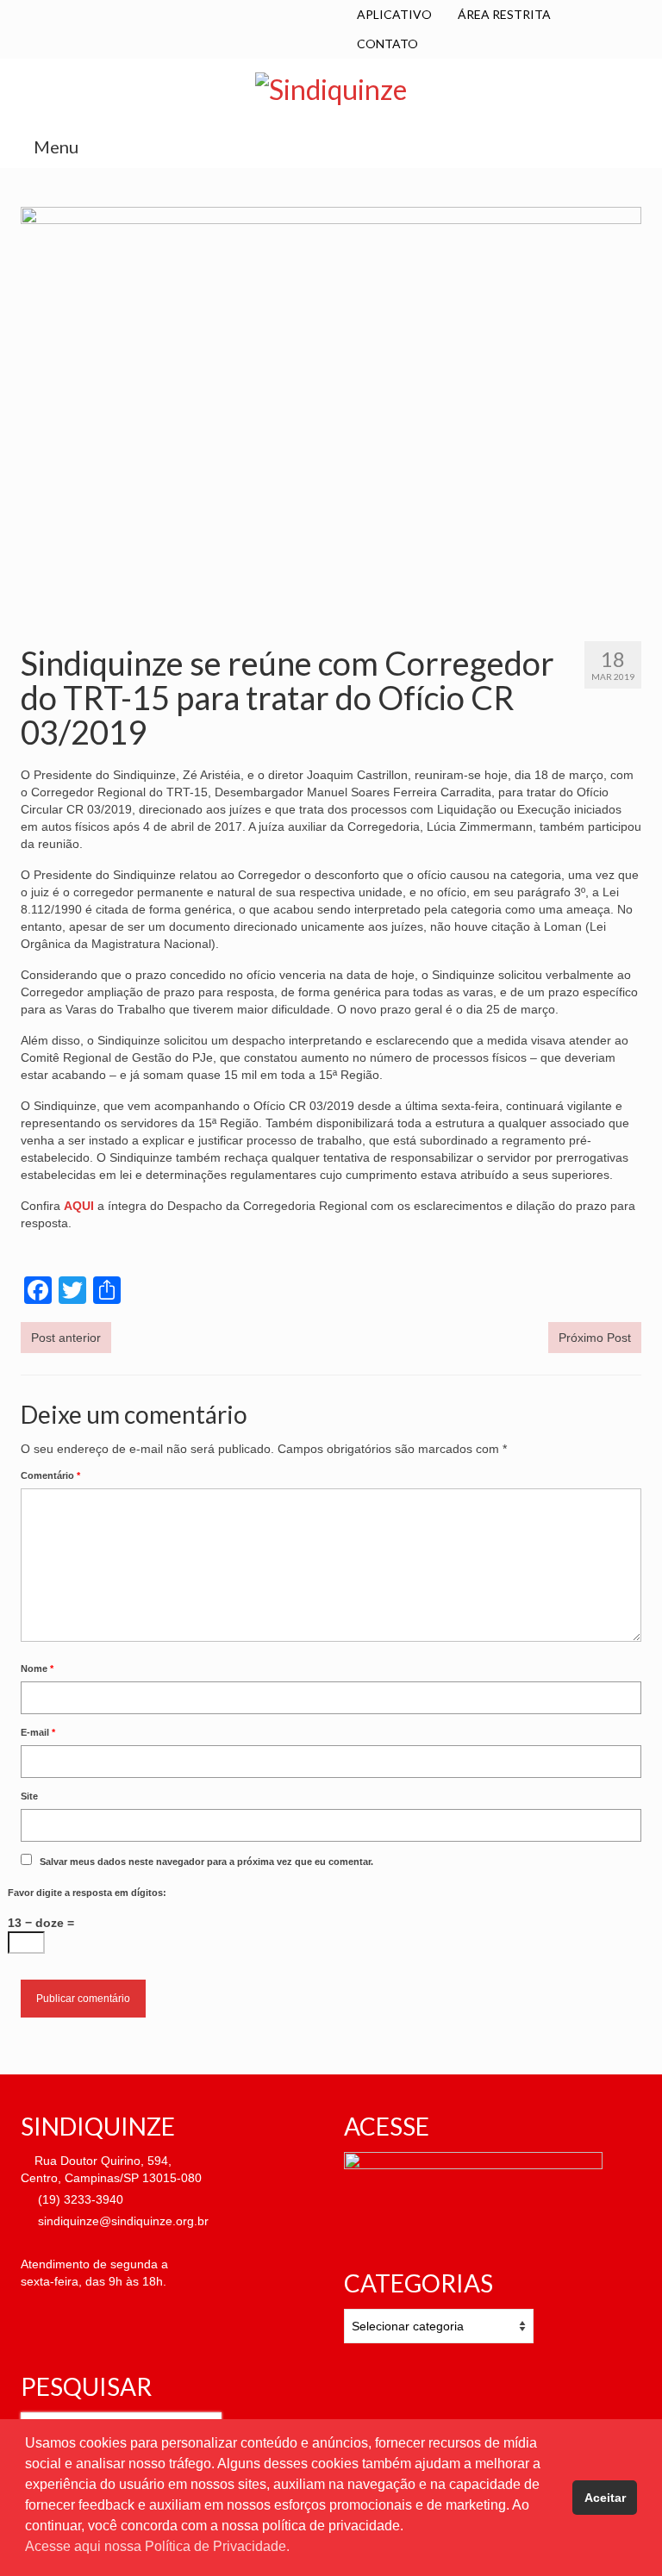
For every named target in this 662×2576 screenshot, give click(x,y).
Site (29, 1796)
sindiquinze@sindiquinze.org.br (122, 2221)
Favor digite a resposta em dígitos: (87, 1893)
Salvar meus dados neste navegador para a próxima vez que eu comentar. (206, 1862)
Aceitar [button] (605, 2498)
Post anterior (66, 1338)
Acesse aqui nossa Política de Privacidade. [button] (157, 2546)
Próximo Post (595, 1338)
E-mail (38, 1732)
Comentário (50, 1475)
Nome (37, 1668)
